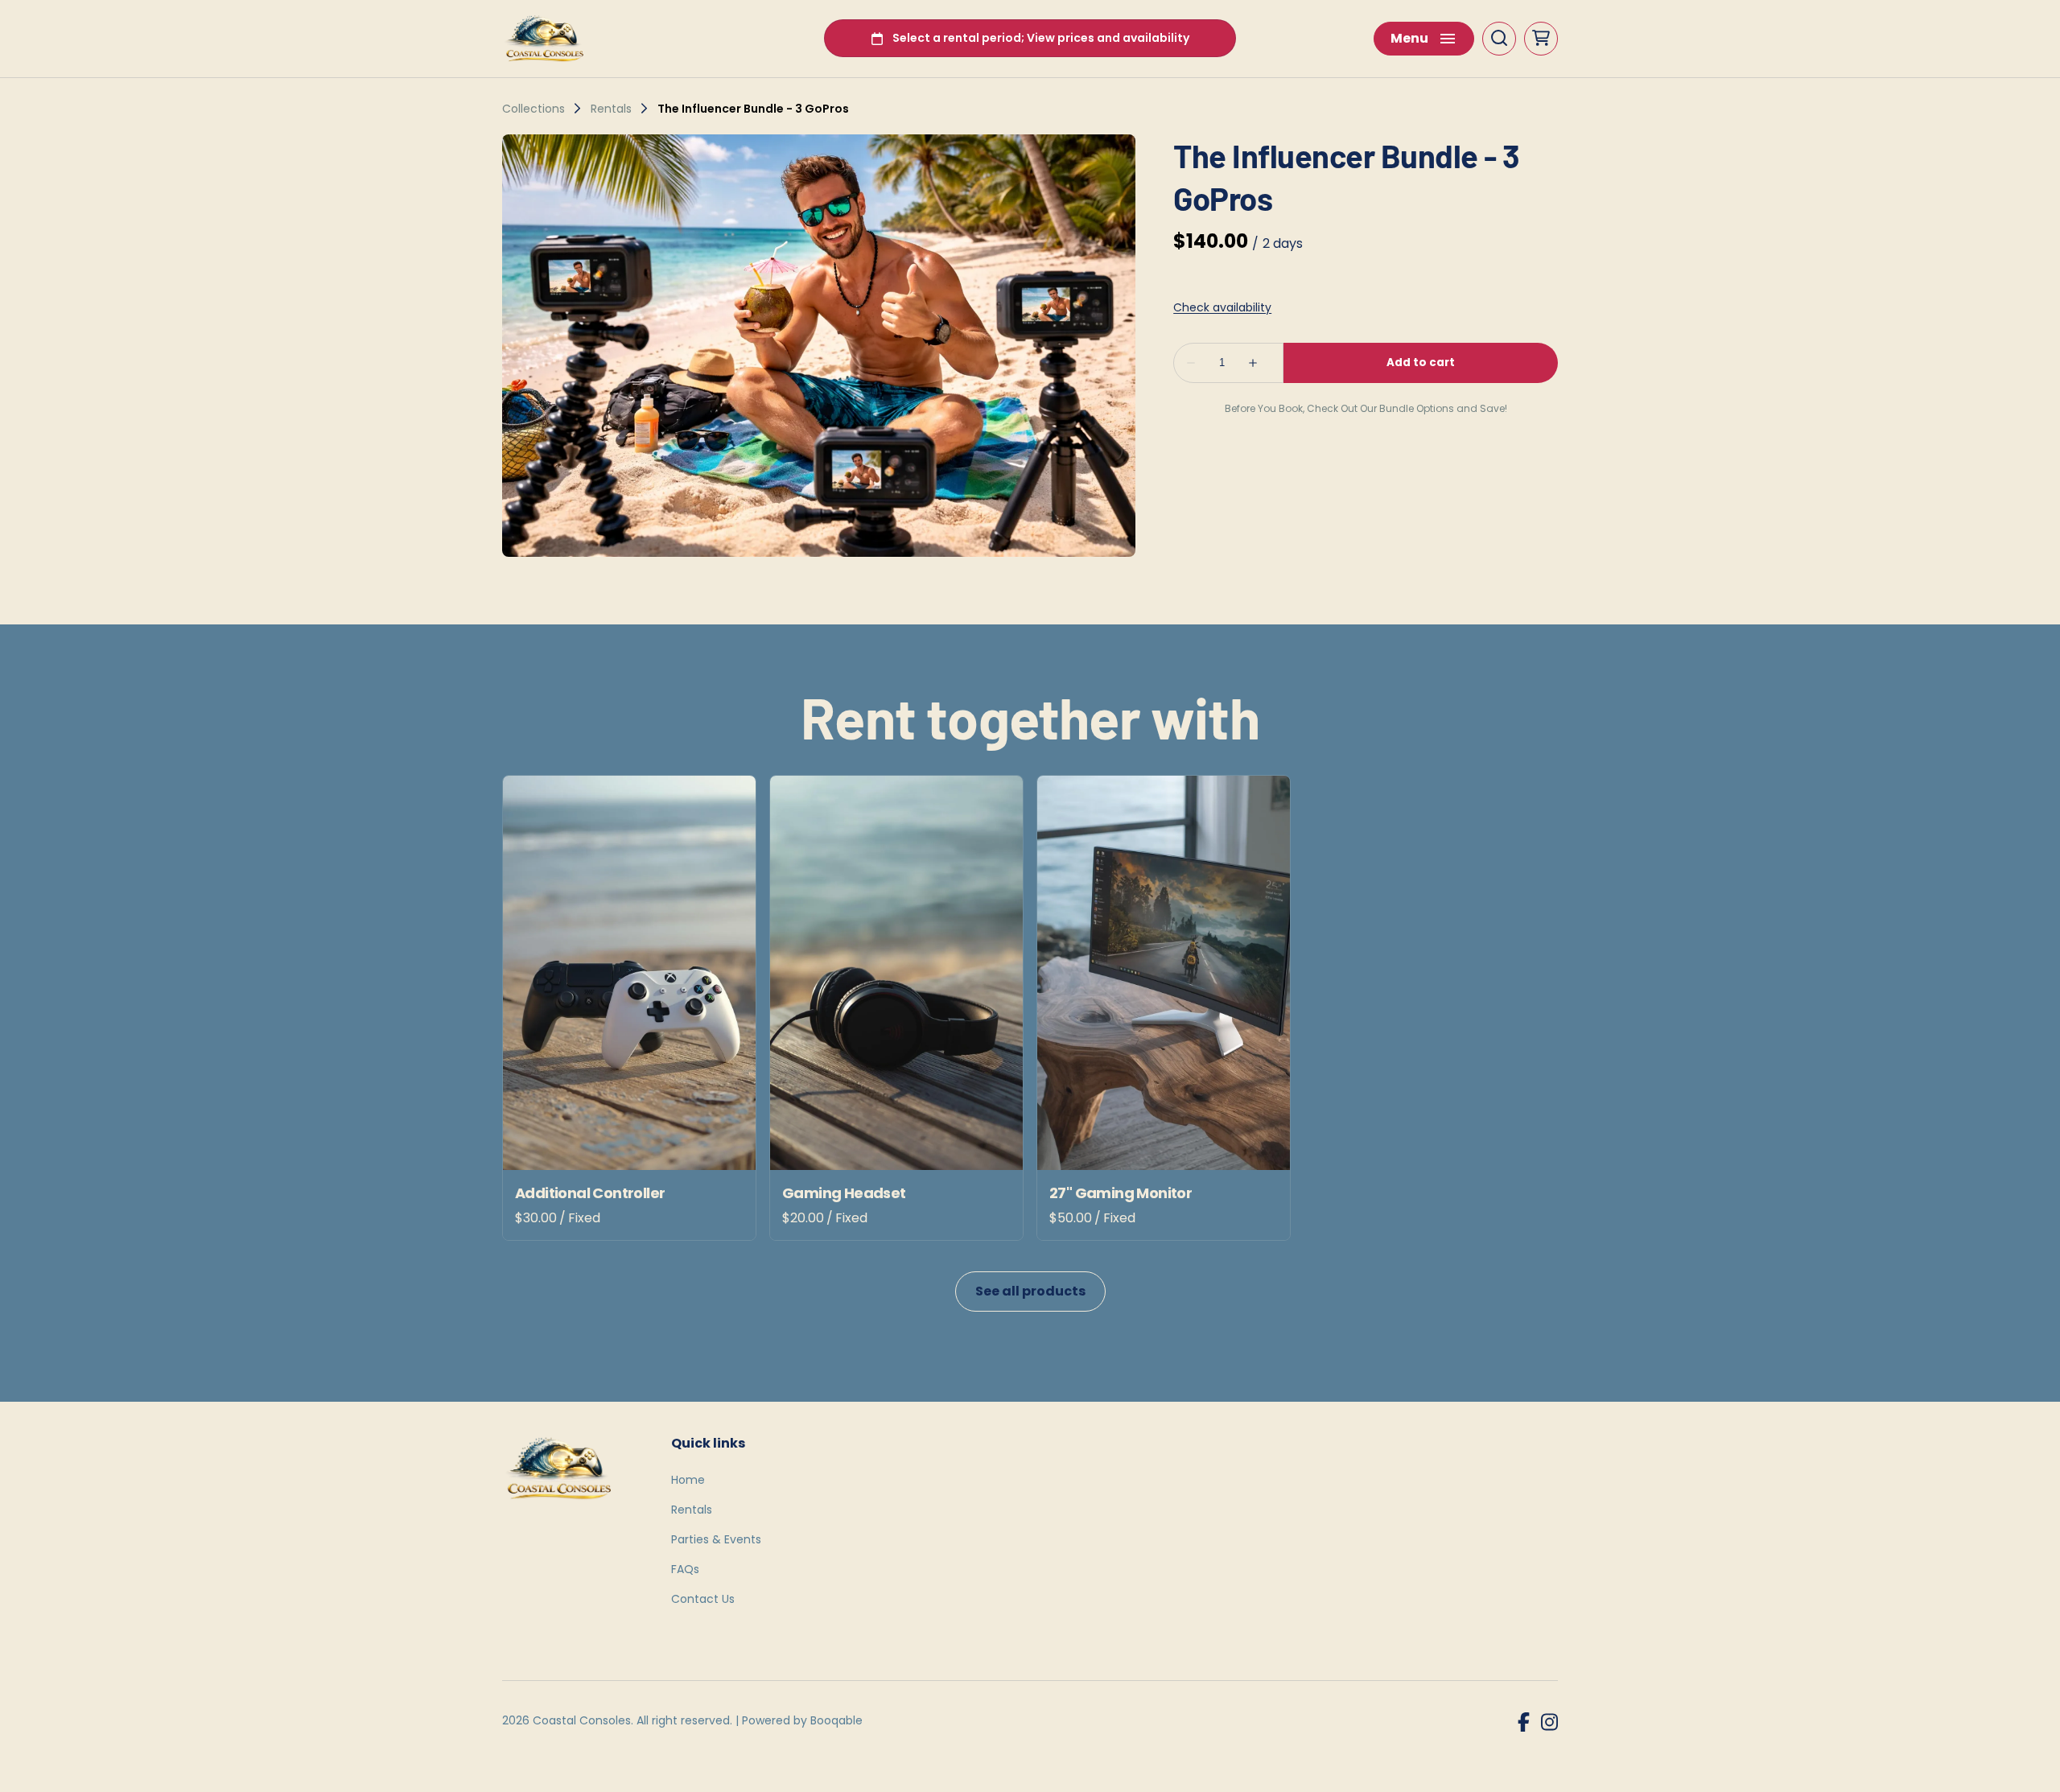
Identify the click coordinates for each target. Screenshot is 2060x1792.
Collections (534, 109)
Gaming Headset (844, 1193)
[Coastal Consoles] (547, 39)
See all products (1030, 1291)
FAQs (685, 1569)
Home (688, 1480)
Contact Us (703, 1599)
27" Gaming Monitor (1121, 1193)
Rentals (611, 109)
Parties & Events (716, 1539)
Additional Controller (590, 1193)
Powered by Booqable (802, 1720)
